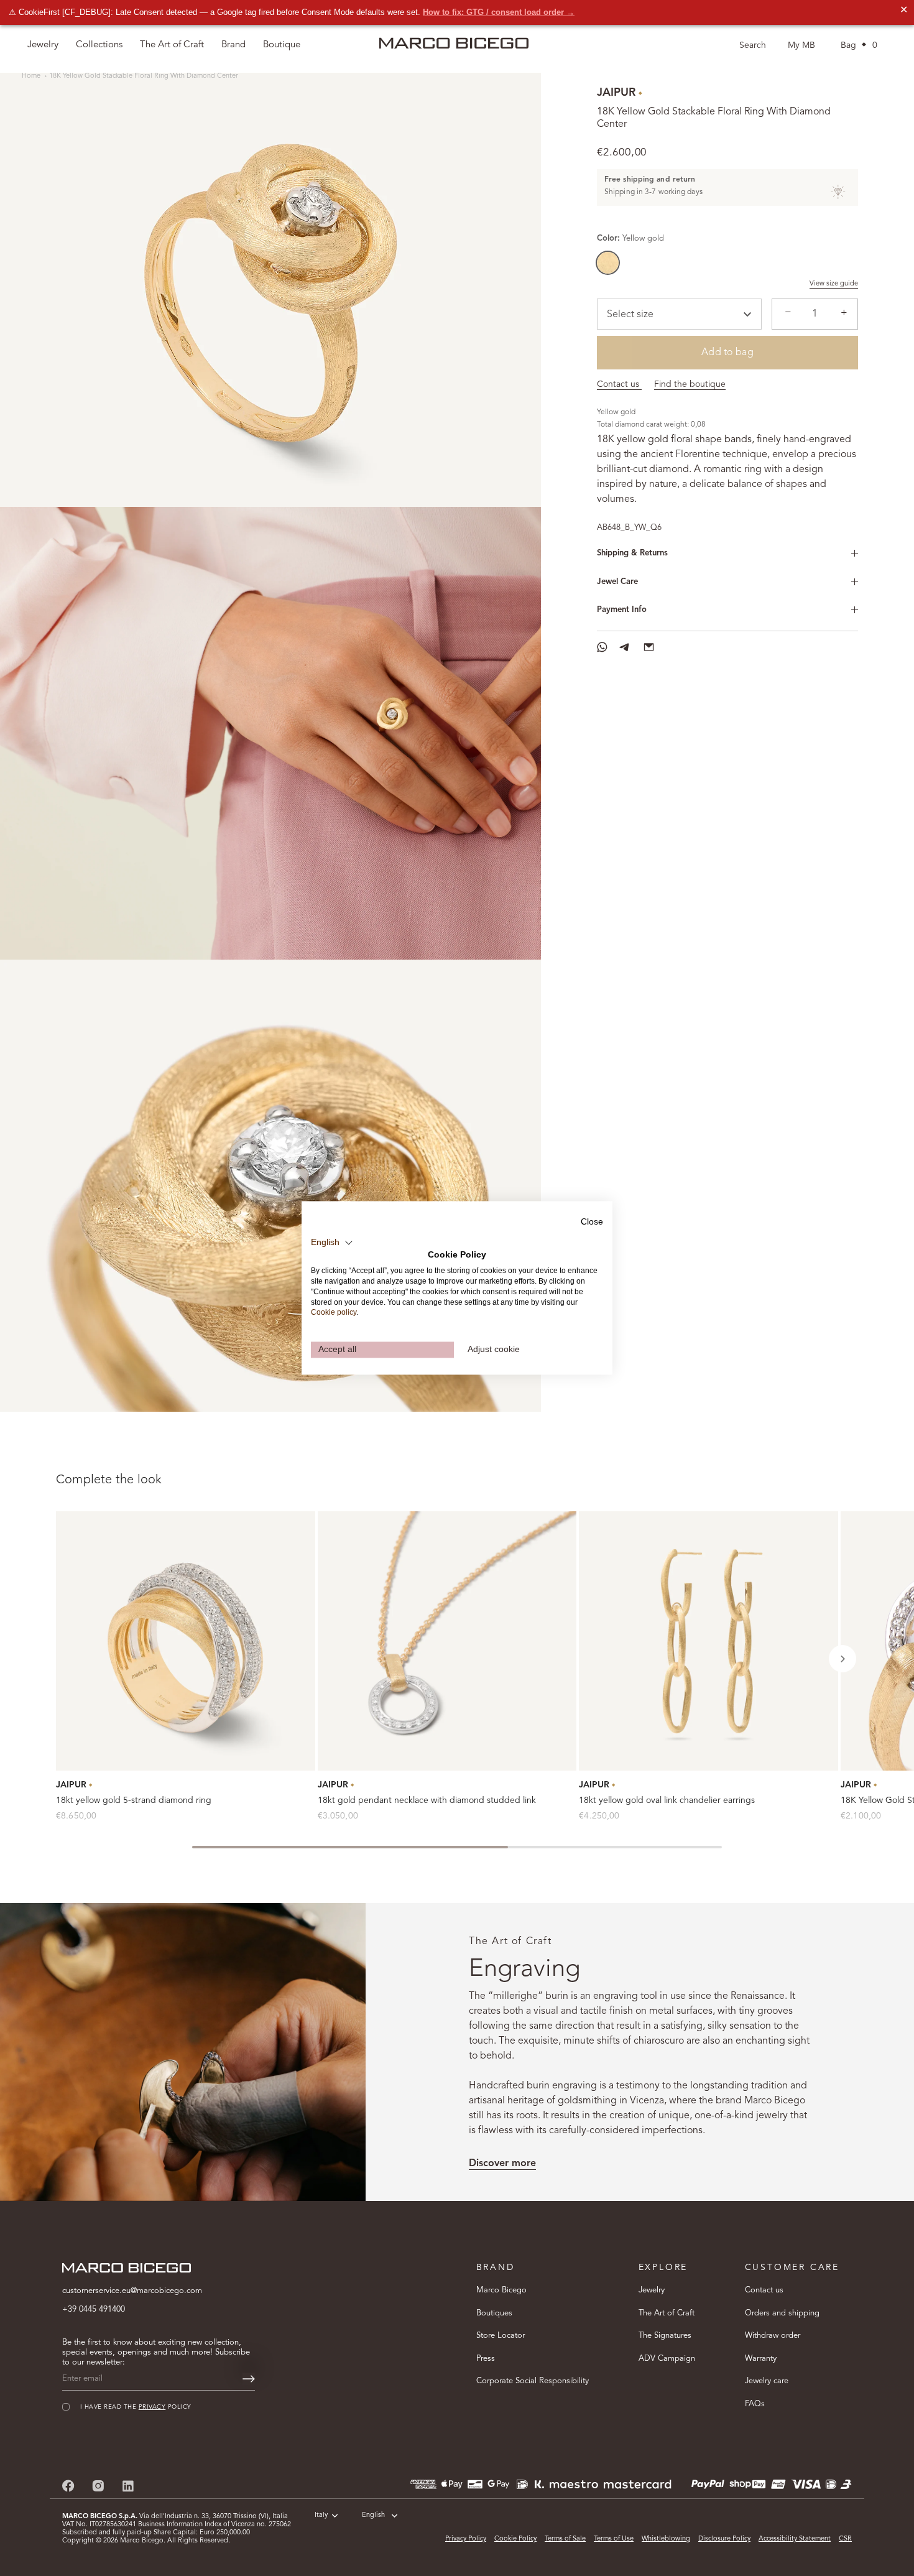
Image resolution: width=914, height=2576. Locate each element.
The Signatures (665, 2336)
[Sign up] (249, 2379)
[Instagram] (98, 2486)
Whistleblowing (666, 2539)
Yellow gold (608, 263)
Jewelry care (767, 2381)
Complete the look (109, 1480)
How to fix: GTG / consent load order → (499, 12)
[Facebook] (68, 2486)
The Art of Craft (172, 45)
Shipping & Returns (632, 553)
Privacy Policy (466, 2539)
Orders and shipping (782, 2313)
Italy (321, 2515)
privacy (152, 2407)
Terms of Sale (565, 2539)
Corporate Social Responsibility (533, 2381)
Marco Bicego (501, 2290)
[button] (842, 1659)
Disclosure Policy (724, 2539)
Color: (630, 239)
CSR (845, 2539)
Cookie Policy (515, 2539)
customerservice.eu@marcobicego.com (132, 2291)
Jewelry (652, 2290)
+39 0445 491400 (94, 2310)
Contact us (619, 384)
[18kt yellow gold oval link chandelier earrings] (709, 1641)
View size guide (834, 284)
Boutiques (494, 2313)
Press (486, 2359)
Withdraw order (773, 2336)
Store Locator (501, 2336)
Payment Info (622, 610)
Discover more (502, 2164)
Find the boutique (690, 384)
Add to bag (727, 353)
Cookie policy (334, 1313)
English (373, 2515)
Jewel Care (617, 582)
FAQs (755, 2404)
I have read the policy (136, 2407)
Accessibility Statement (795, 2539)
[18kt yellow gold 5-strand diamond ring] (186, 1641)
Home (32, 76)
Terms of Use (614, 2539)
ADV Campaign (667, 2359)
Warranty (761, 2359)
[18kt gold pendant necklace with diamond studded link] (447, 1641)
